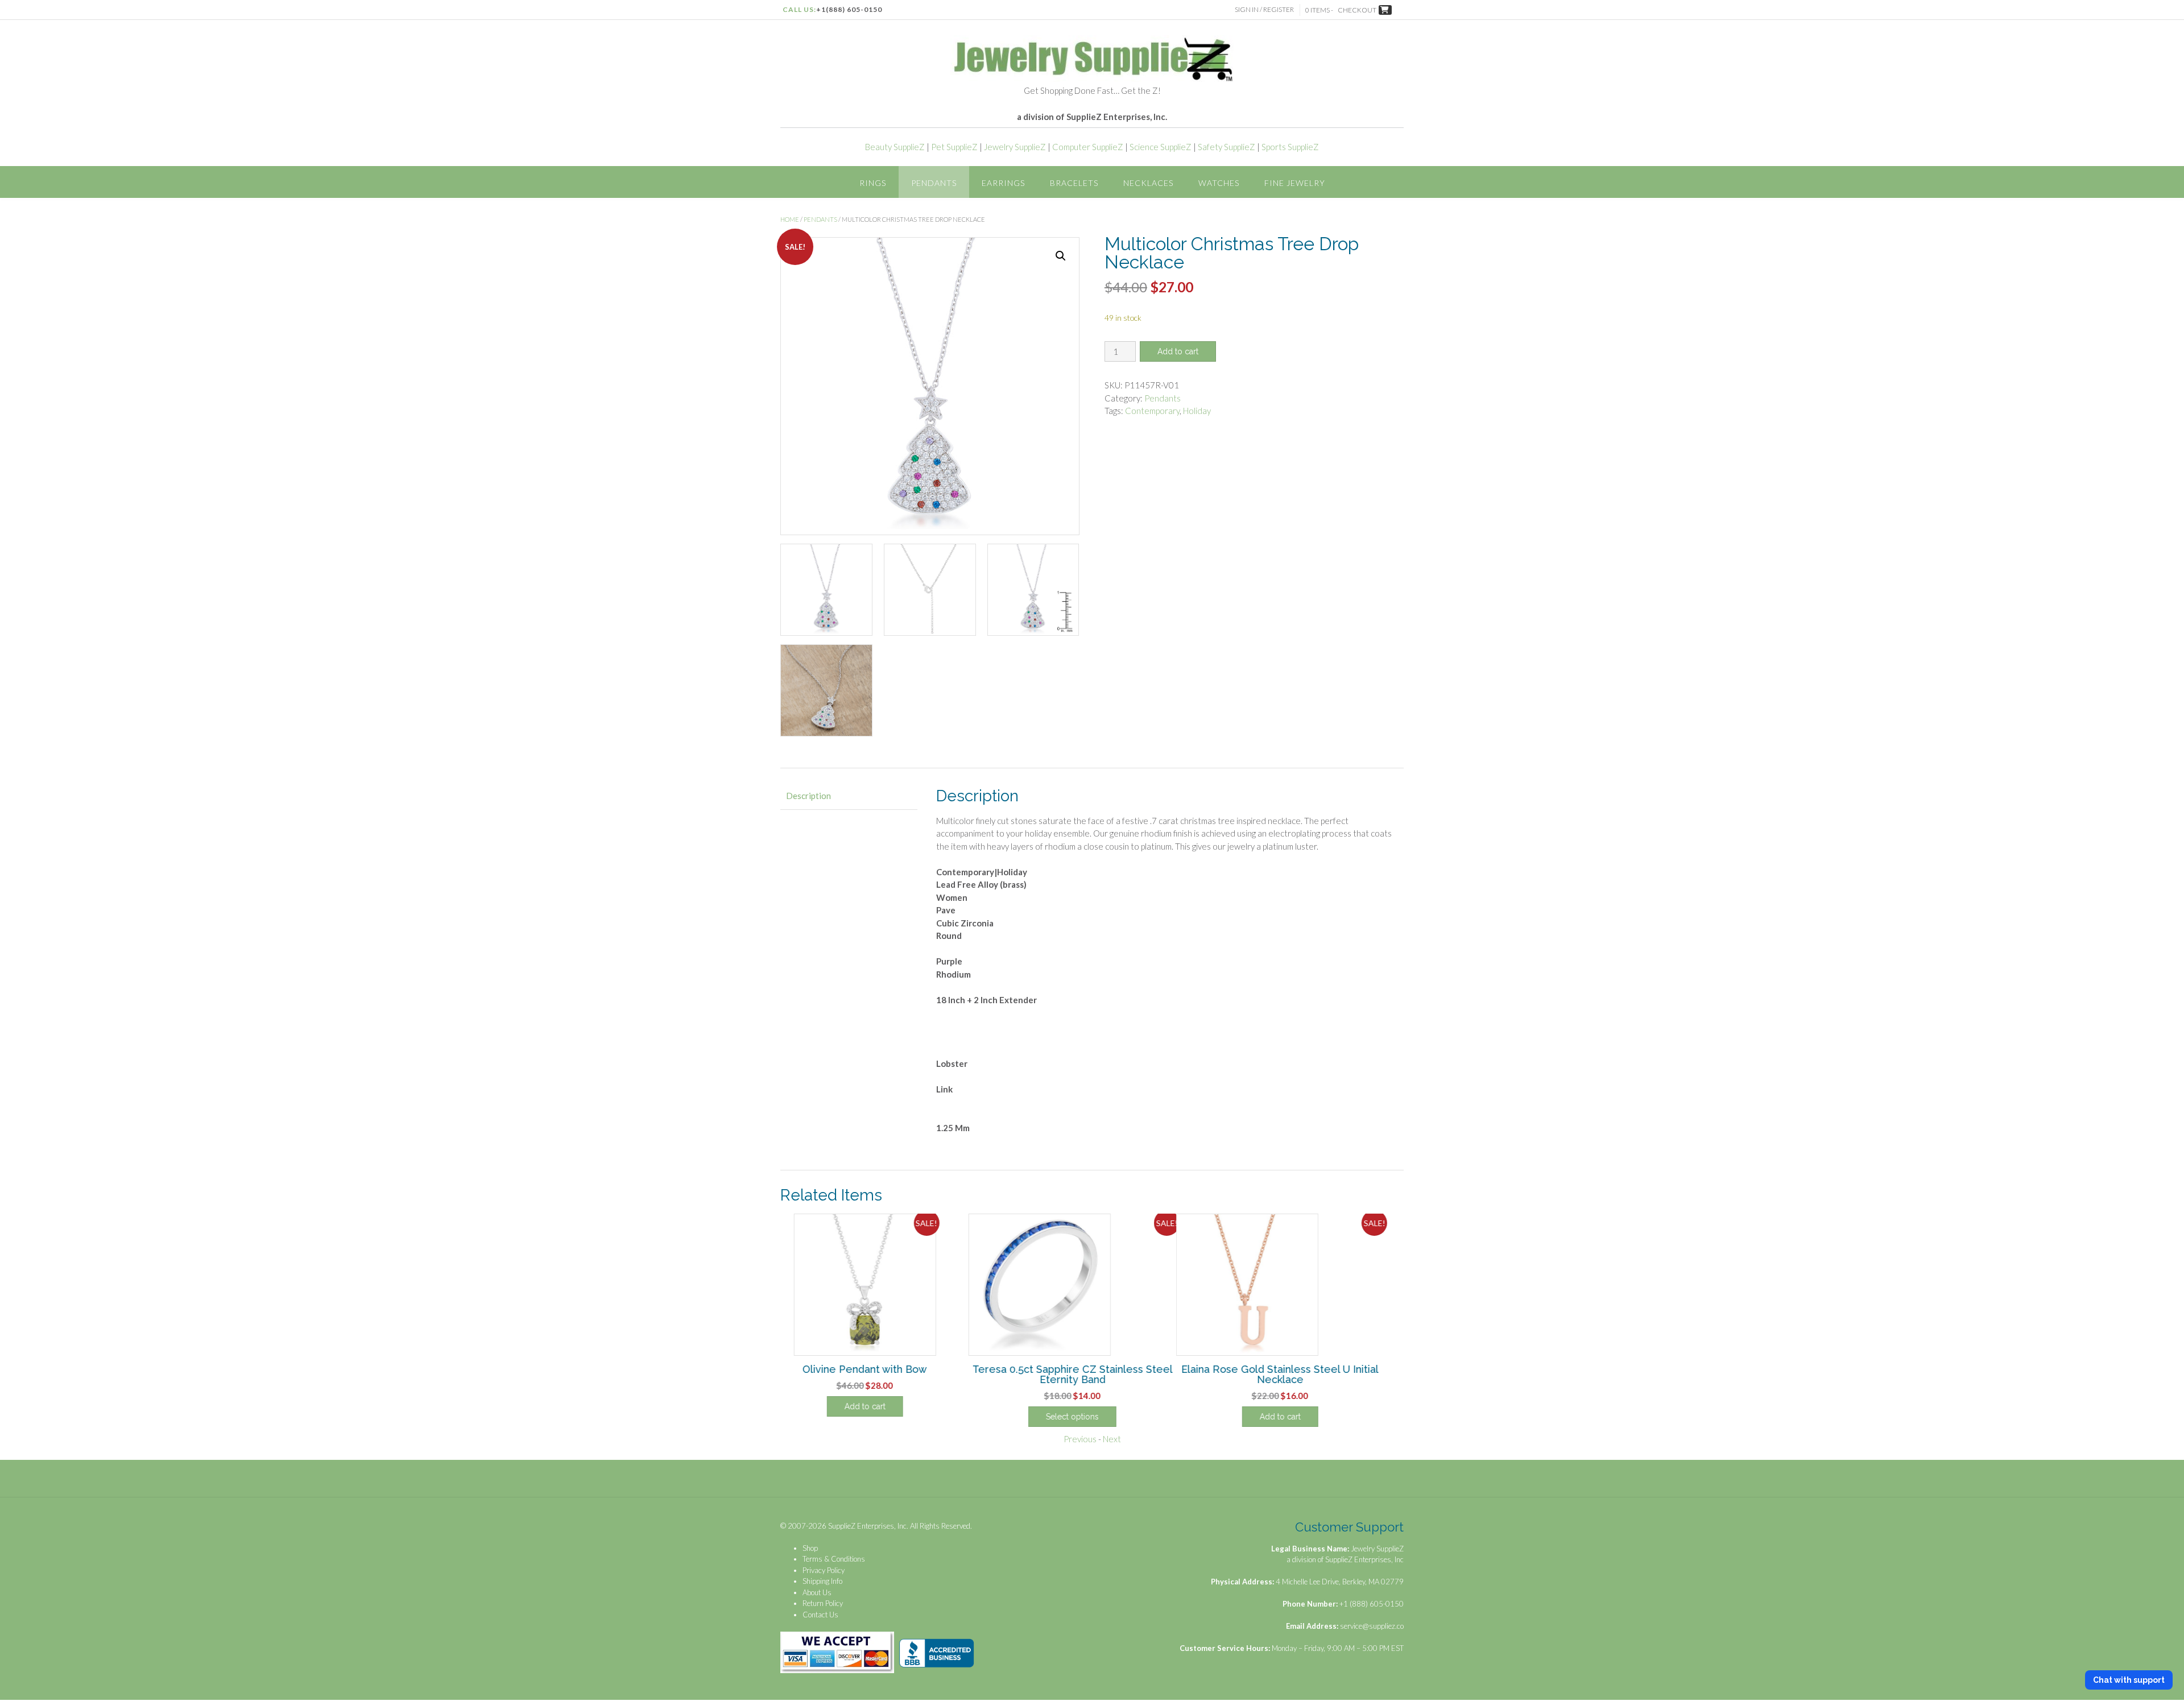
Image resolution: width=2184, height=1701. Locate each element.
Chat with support (2129, 1680)
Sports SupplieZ (1290, 147)
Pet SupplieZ (954, 147)
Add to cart (1178, 351)
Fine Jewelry (1295, 183)
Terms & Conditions (834, 1559)
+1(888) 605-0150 (849, 9)
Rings (873, 183)
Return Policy (823, 1603)
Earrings (1003, 183)
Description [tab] (808, 796)
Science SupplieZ (1161, 147)
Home (790, 219)
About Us (817, 1592)
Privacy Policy (824, 1570)
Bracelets (1074, 183)
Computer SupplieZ (1088, 147)
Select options (1092, 1417)
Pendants (934, 183)
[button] (1061, 256)
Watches (1219, 183)
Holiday (1197, 411)
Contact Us (820, 1615)
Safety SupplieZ (1227, 147)
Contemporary (1152, 411)
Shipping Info (822, 1581)
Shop (810, 1548)
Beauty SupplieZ (895, 147)
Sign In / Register (1264, 9)
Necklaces (1148, 183)
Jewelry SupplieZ (1015, 147)
